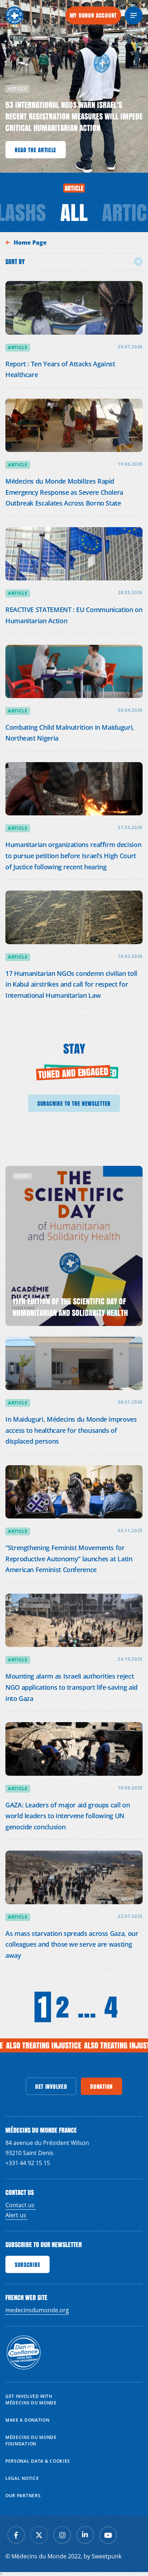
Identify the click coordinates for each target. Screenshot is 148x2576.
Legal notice (22, 2478)
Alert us (17, 2215)
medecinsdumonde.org (37, 2310)
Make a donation (27, 2420)
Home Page (31, 243)
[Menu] (134, 15)
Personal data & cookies (38, 2461)
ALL (74, 212)
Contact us (21, 2205)
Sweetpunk (107, 2556)
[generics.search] (53, 15)
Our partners (23, 2496)
